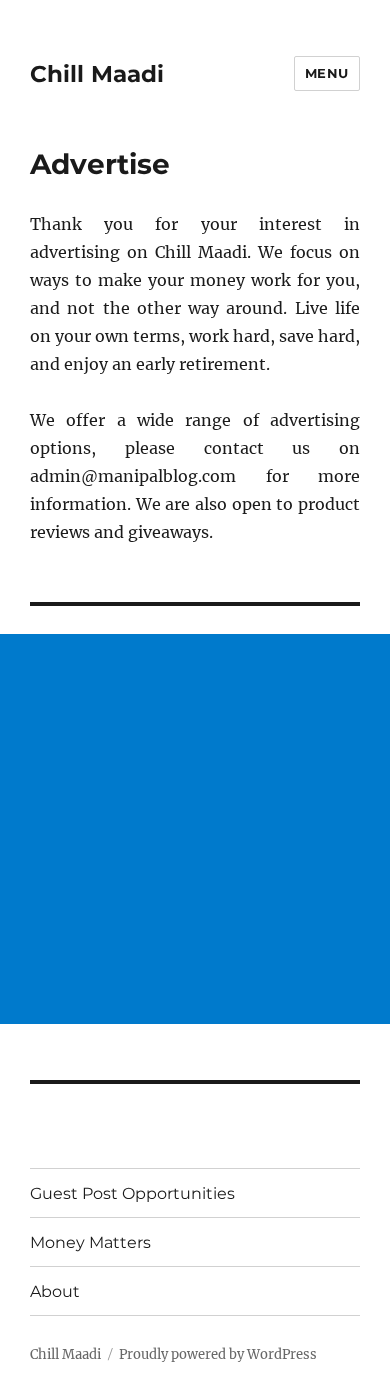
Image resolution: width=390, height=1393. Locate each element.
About (55, 1291)
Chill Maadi (97, 74)
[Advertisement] (195, 829)
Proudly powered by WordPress (218, 1354)
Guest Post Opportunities (132, 1193)
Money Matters (90, 1242)
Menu (327, 73)
